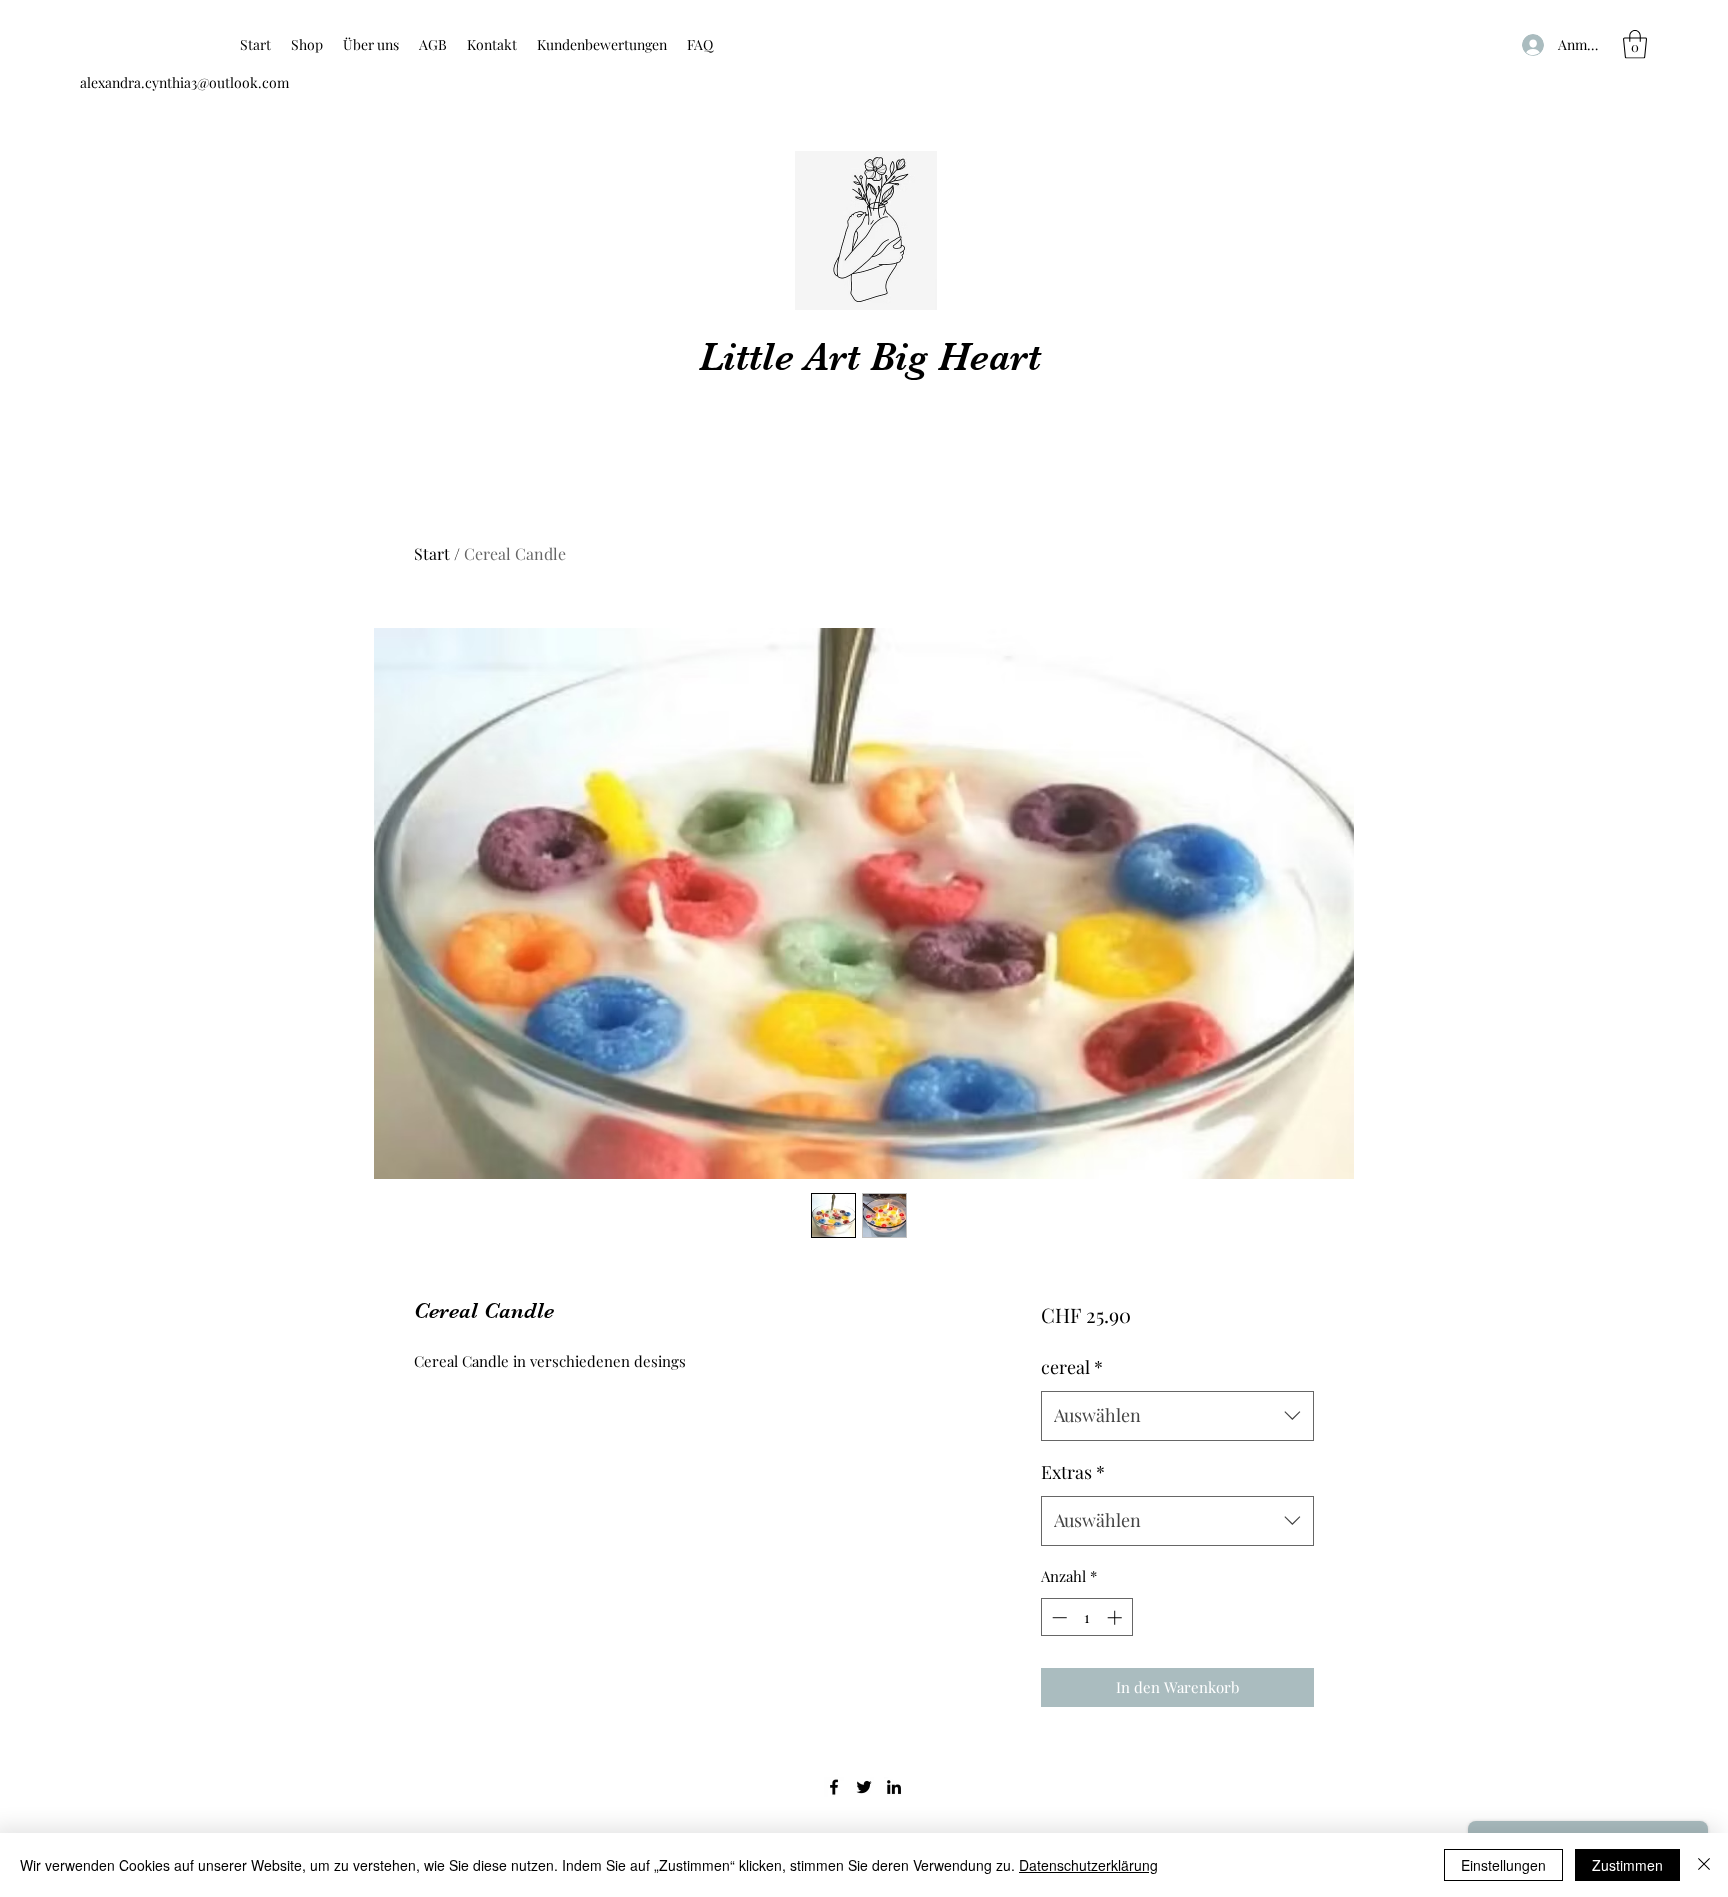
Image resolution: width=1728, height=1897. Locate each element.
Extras (1073, 1472)
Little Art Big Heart (870, 357)
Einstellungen (1503, 1865)
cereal (1072, 1367)
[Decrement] (1057, 1617)
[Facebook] (834, 1787)
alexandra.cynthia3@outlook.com (184, 82)
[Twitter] (864, 1787)
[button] (1635, 44)
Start (432, 553)
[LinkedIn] (894, 1787)
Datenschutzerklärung (1088, 1865)
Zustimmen (1627, 1865)
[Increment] (1116, 1617)
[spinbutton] (1086, 1617)
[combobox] (1177, 1416)
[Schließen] (1704, 1865)
